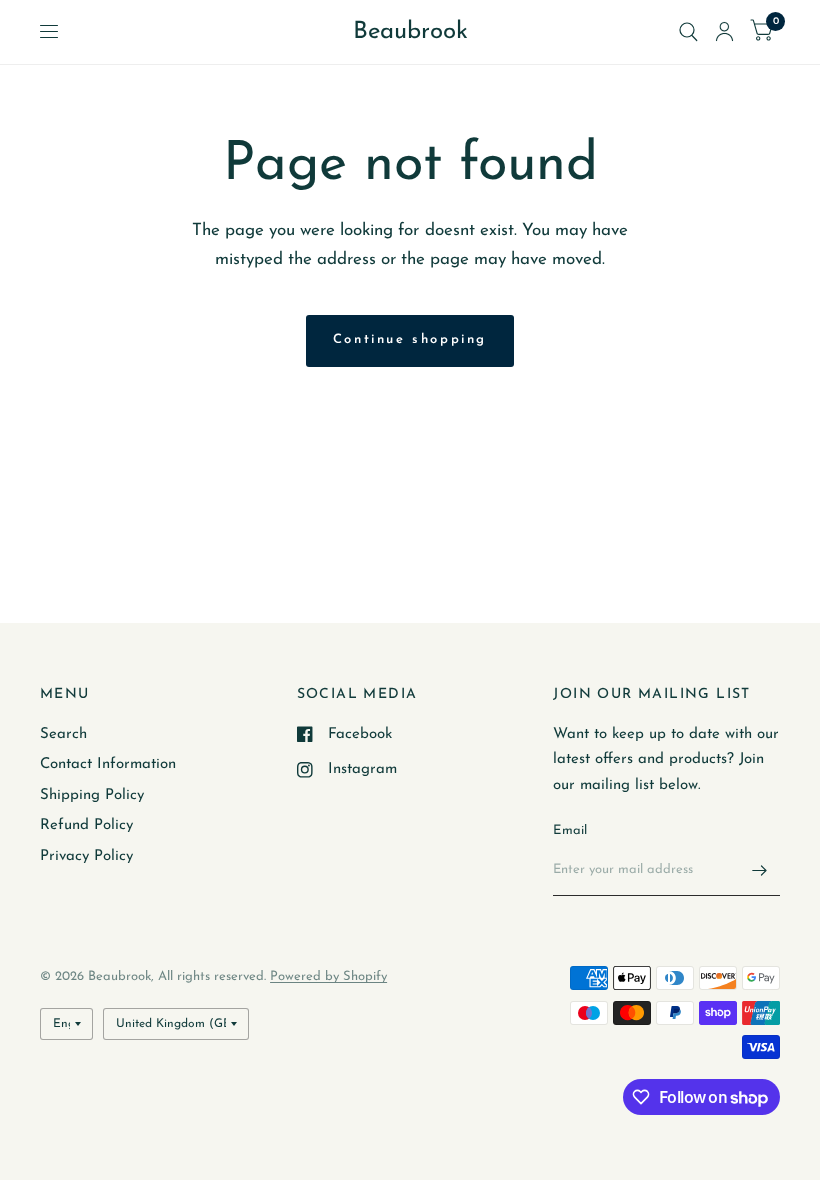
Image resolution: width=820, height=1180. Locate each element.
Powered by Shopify (328, 976)
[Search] (688, 32)
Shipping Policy (92, 795)
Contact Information (108, 764)
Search (63, 734)
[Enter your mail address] (760, 870)
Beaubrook (410, 32)
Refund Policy (86, 825)
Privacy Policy (86, 856)
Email (570, 830)
